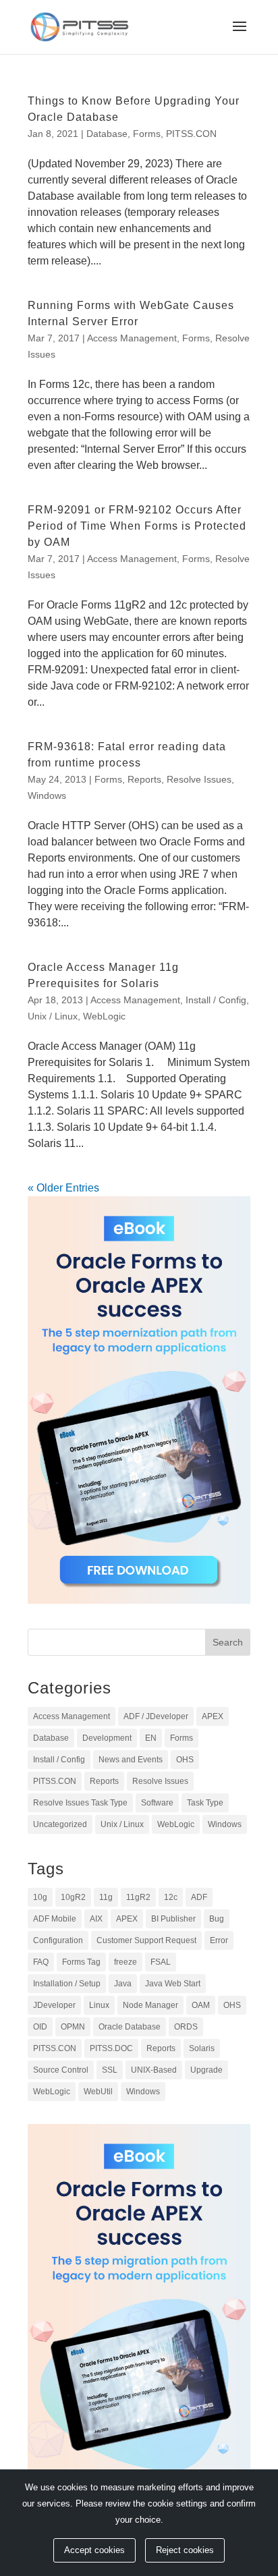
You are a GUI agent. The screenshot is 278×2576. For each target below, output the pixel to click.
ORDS (186, 2027)
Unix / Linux (53, 1016)
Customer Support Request (146, 1940)
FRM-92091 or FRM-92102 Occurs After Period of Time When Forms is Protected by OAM (137, 526)
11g (106, 1897)
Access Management (132, 338)
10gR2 (73, 1897)
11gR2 (138, 1897)
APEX (213, 1716)
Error (219, 1940)
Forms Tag (81, 1962)
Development (107, 1738)
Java (123, 1984)
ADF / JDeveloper (156, 1716)
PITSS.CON (191, 134)
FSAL (161, 1962)
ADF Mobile (55, 1919)
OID (40, 2027)
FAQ (41, 1962)
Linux (99, 2005)
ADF (199, 1897)
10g (40, 1897)
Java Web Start (173, 1984)
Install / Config (216, 1000)
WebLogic (104, 1016)
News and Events (131, 1760)
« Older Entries (63, 1188)
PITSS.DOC (111, 2048)
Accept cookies (94, 2550)
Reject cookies (185, 2550)
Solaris (202, 2048)
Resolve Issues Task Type (80, 1803)
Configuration (58, 1940)
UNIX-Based (154, 2070)
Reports (144, 779)
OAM (201, 2005)
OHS (185, 1760)
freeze (126, 1962)
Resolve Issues (199, 779)
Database (107, 134)
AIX (96, 1919)
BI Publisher (173, 1919)
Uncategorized (60, 1824)
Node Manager (150, 2005)
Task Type (205, 1803)
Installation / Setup (67, 1984)
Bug (217, 1919)
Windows (47, 795)
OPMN (73, 2027)
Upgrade (206, 2070)
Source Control (61, 2070)
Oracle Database (130, 2027)
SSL (110, 2070)
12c (171, 1897)
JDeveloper (54, 2005)
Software (157, 1803)
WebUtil (98, 2092)
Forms (147, 134)
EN (151, 1738)
